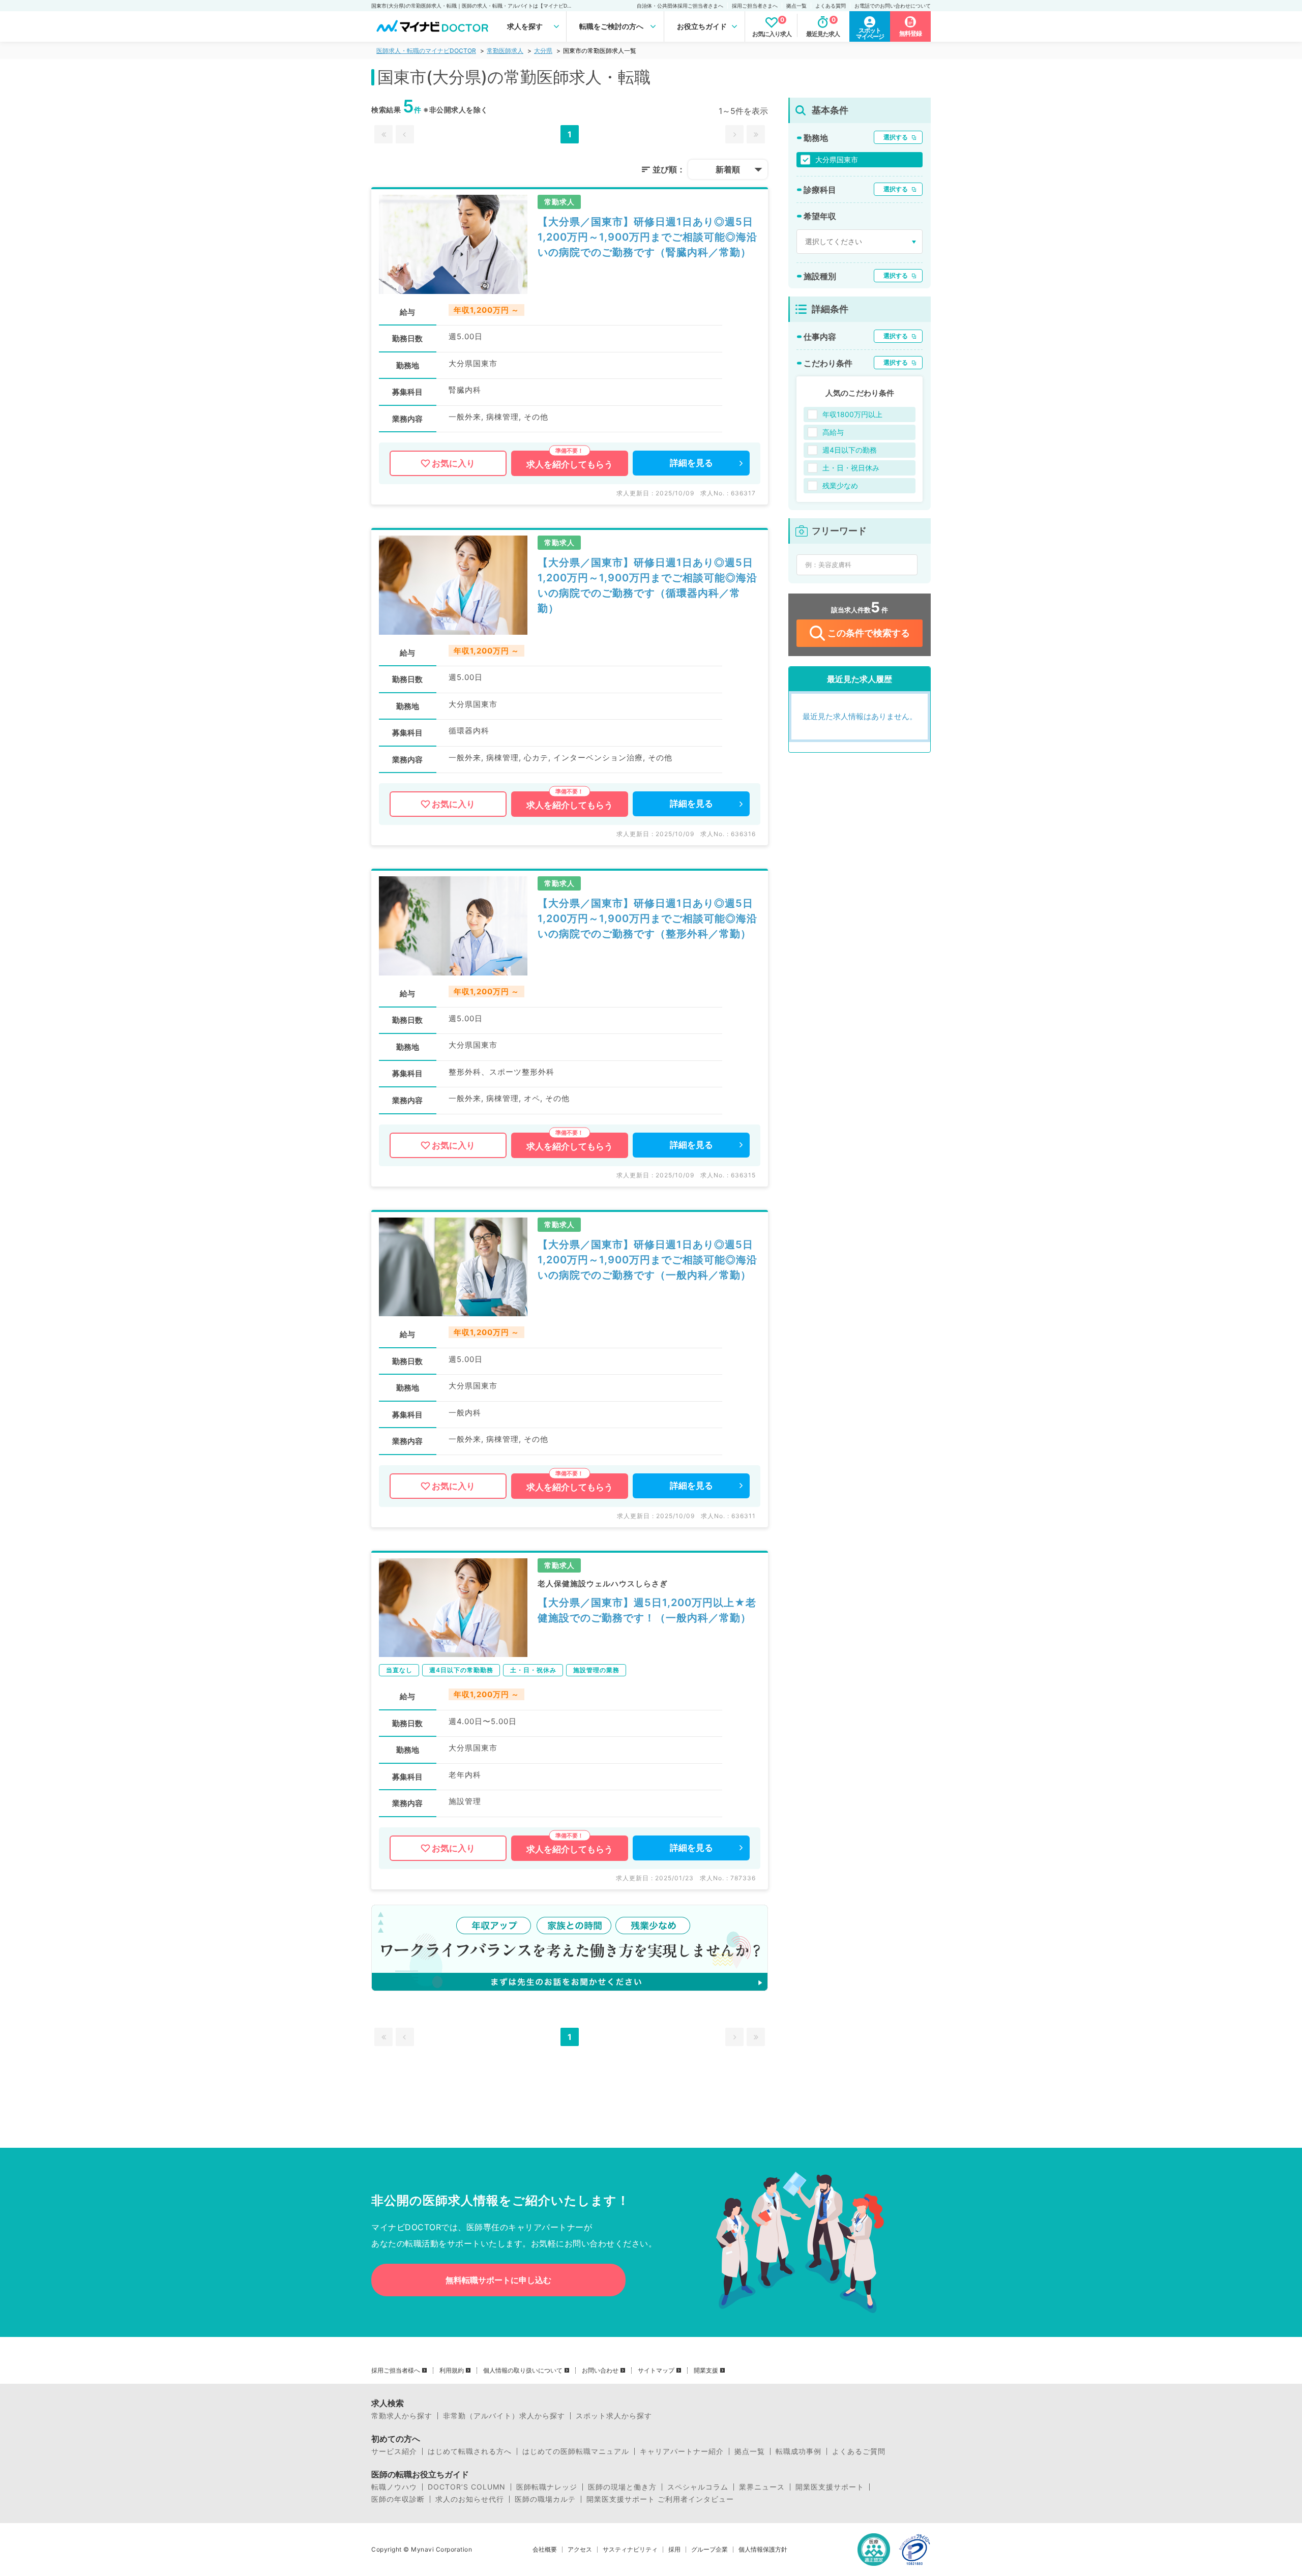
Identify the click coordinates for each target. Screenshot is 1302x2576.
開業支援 (706, 2371)
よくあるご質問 (859, 2451)
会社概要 (545, 2550)
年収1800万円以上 (852, 414)
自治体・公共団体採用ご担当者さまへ (680, 6)
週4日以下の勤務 (850, 450)
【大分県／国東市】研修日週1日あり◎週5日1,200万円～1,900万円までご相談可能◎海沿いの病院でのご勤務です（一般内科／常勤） (647, 1260)
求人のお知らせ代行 (470, 2499)
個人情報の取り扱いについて (523, 2371)
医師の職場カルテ (545, 2499)
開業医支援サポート (830, 2487)
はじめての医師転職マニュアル (576, 2451)
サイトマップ (656, 2371)
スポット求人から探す (614, 2416)
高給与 (833, 432)
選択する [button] (896, 137)
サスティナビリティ (630, 2550)
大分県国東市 (837, 159)
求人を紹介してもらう (570, 464)
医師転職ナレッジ (547, 2487)
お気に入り (453, 463)
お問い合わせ (600, 2371)
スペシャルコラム (698, 2487)
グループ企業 (709, 2550)
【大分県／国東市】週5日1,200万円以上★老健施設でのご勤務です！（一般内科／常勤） (647, 1610)
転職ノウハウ (394, 2487)
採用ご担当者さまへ (755, 6)
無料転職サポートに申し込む (498, 2280)
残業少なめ (840, 485)
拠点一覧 (796, 6)
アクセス (580, 2550)
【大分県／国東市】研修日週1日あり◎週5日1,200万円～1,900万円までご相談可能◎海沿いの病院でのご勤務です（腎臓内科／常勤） (647, 237)
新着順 (728, 169)
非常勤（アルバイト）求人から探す (504, 2416)
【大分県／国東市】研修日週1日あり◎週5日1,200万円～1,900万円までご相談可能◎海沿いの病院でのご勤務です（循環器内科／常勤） (647, 585)
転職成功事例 (798, 2451)
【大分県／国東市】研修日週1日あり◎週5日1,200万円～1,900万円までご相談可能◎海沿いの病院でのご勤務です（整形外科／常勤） (647, 919)
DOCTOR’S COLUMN (467, 2487)
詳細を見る (691, 463)
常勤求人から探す (402, 2416)
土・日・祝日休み (851, 468)
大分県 (543, 51)
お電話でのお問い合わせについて (893, 6)
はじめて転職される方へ (470, 2451)
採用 (674, 2550)
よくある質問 (831, 6)
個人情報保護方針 (763, 2550)
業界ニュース (762, 2487)
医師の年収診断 (398, 2499)
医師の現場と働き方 (622, 2487)
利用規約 (452, 2371)
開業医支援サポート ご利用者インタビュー (660, 2499)
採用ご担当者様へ (396, 2371)
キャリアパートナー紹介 (682, 2451)
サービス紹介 (394, 2451)
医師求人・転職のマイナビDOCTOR (426, 51)
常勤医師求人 (505, 51)
